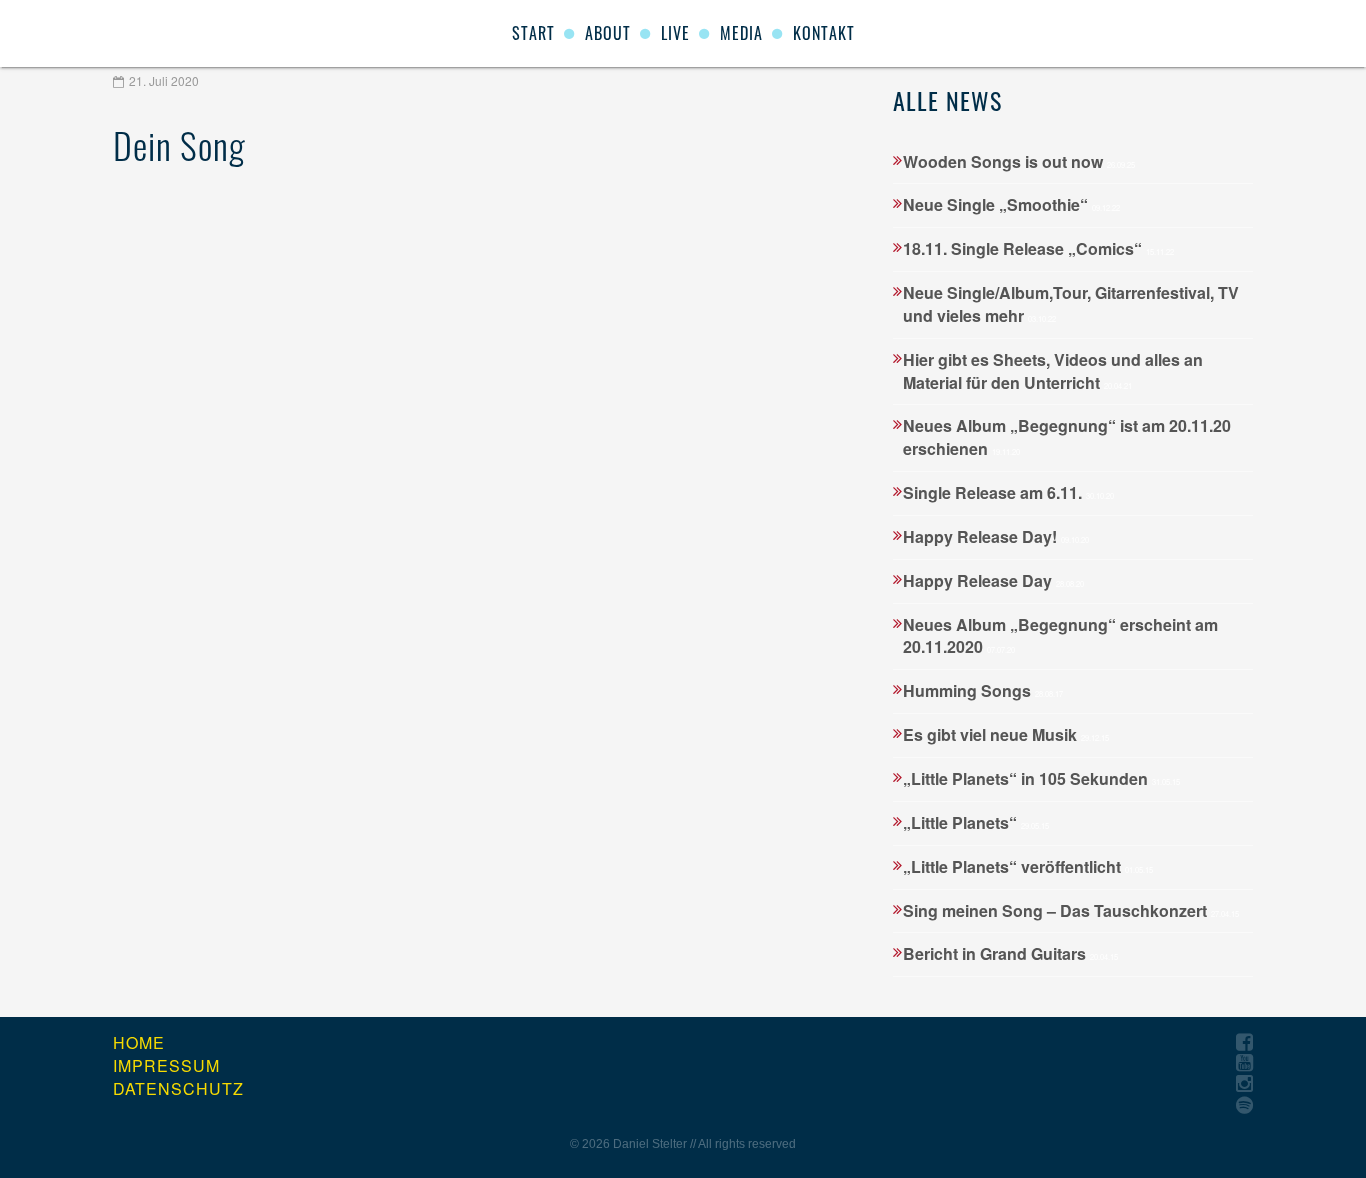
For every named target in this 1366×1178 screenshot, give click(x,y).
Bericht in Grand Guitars (1010, 953)
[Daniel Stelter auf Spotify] (1244, 1105)
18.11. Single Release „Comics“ (1038, 248)
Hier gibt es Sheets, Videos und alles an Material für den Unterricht (1053, 371)
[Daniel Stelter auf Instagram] (1244, 1084)
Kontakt (824, 33)
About (608, 33)
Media (741, 33)
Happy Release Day (993, 580)
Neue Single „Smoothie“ (1011, 204)
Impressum (166, 1066)
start (533, 33)
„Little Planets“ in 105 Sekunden (1041, 778)
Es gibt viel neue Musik (1006, 734)
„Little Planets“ (976, 822)
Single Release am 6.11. (1008, 492)
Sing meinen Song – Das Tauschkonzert (1071, 910)
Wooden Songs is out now (1019, 161)
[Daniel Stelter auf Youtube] (1244, 1063)
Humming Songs (983, 690)
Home (139, 1043)
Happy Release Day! (996, 536)
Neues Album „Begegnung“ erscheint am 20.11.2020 (1060, 636)
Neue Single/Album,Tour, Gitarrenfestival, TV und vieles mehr (1071, 304)
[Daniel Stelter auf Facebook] (1244, 1042)
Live (675, 33)
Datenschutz (178, 1089)
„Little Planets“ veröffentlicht (1028, 866)
